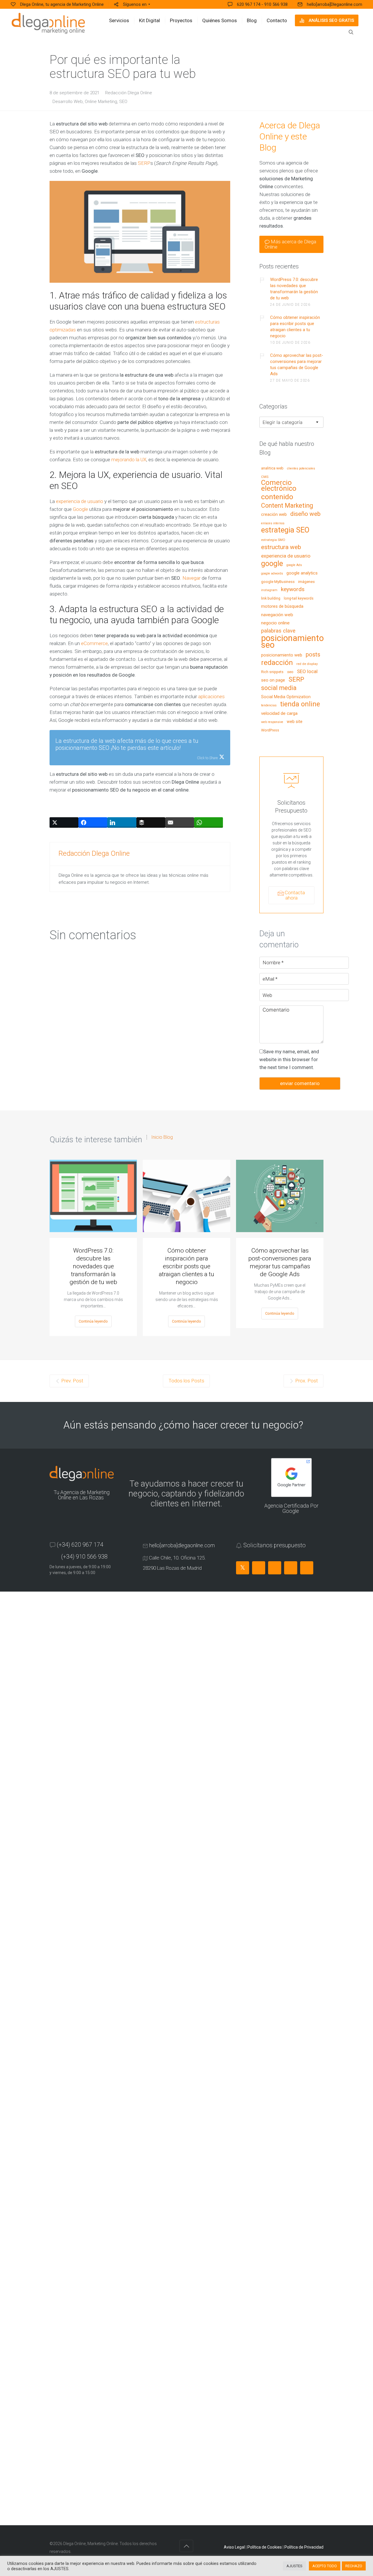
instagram (269, 590)
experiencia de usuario (80, 501)
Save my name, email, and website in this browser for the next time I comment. (289, 1059)
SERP (144, 163)
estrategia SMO (273, 540)
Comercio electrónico (279, 486)
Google (80, 509)
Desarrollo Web (68, 102)
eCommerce (94, 643)
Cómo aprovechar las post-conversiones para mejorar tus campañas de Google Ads (297, 365)
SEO (123, 102)
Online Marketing (101, 102)
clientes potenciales (301, 469)
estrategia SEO (285, 530)
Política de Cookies (265, 2547)
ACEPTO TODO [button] (325, 2566)
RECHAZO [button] (354, 2566)
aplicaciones (211, 696)
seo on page (273, 680)
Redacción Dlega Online (129, 93)
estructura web (281, 547)
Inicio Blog (162, 1137)
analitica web (272, 468)
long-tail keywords (299, 598)
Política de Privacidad (304, 2547)
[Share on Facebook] (93, 822)
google (272, 564)
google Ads (294, 565)
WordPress (270, 730)
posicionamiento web (282, 655)
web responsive (272, 722)
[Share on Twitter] (64, 822)
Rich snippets (272, 672)
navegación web (277, 615)
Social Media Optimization (286, 697)
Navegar (191, 578)
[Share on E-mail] (180, 822)
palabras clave (278, 631)
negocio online (275, 623)
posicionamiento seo (292, 642)
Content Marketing (287, 506)
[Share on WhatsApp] (209, 822)
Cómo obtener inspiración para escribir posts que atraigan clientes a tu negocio (295, 327)
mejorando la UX (129, 460)
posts (313, 655)
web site (295, 722)
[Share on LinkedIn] (122, 822)
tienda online (300, 704)
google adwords (272, 574)
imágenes (306, 582)
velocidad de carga (279, 714)
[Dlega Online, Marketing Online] (48, 23)
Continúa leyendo (93, 1321)
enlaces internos (273, 523)
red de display (307, 664)
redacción (277, 663)
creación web (274, 515)
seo (290, 672)
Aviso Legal (234, 2547)
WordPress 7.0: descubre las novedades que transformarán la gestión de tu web (294, 289)
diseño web (305, 514)
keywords (293, 590)
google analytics (302, 573)
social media (279, 688)
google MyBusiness (278, 582)
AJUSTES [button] (294, 2566)
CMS (265, 477)
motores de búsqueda (282, 607)
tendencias (269, 705)
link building (271, 598)
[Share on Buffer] (151, 822)
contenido (277, 497)
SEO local (307, 672)
